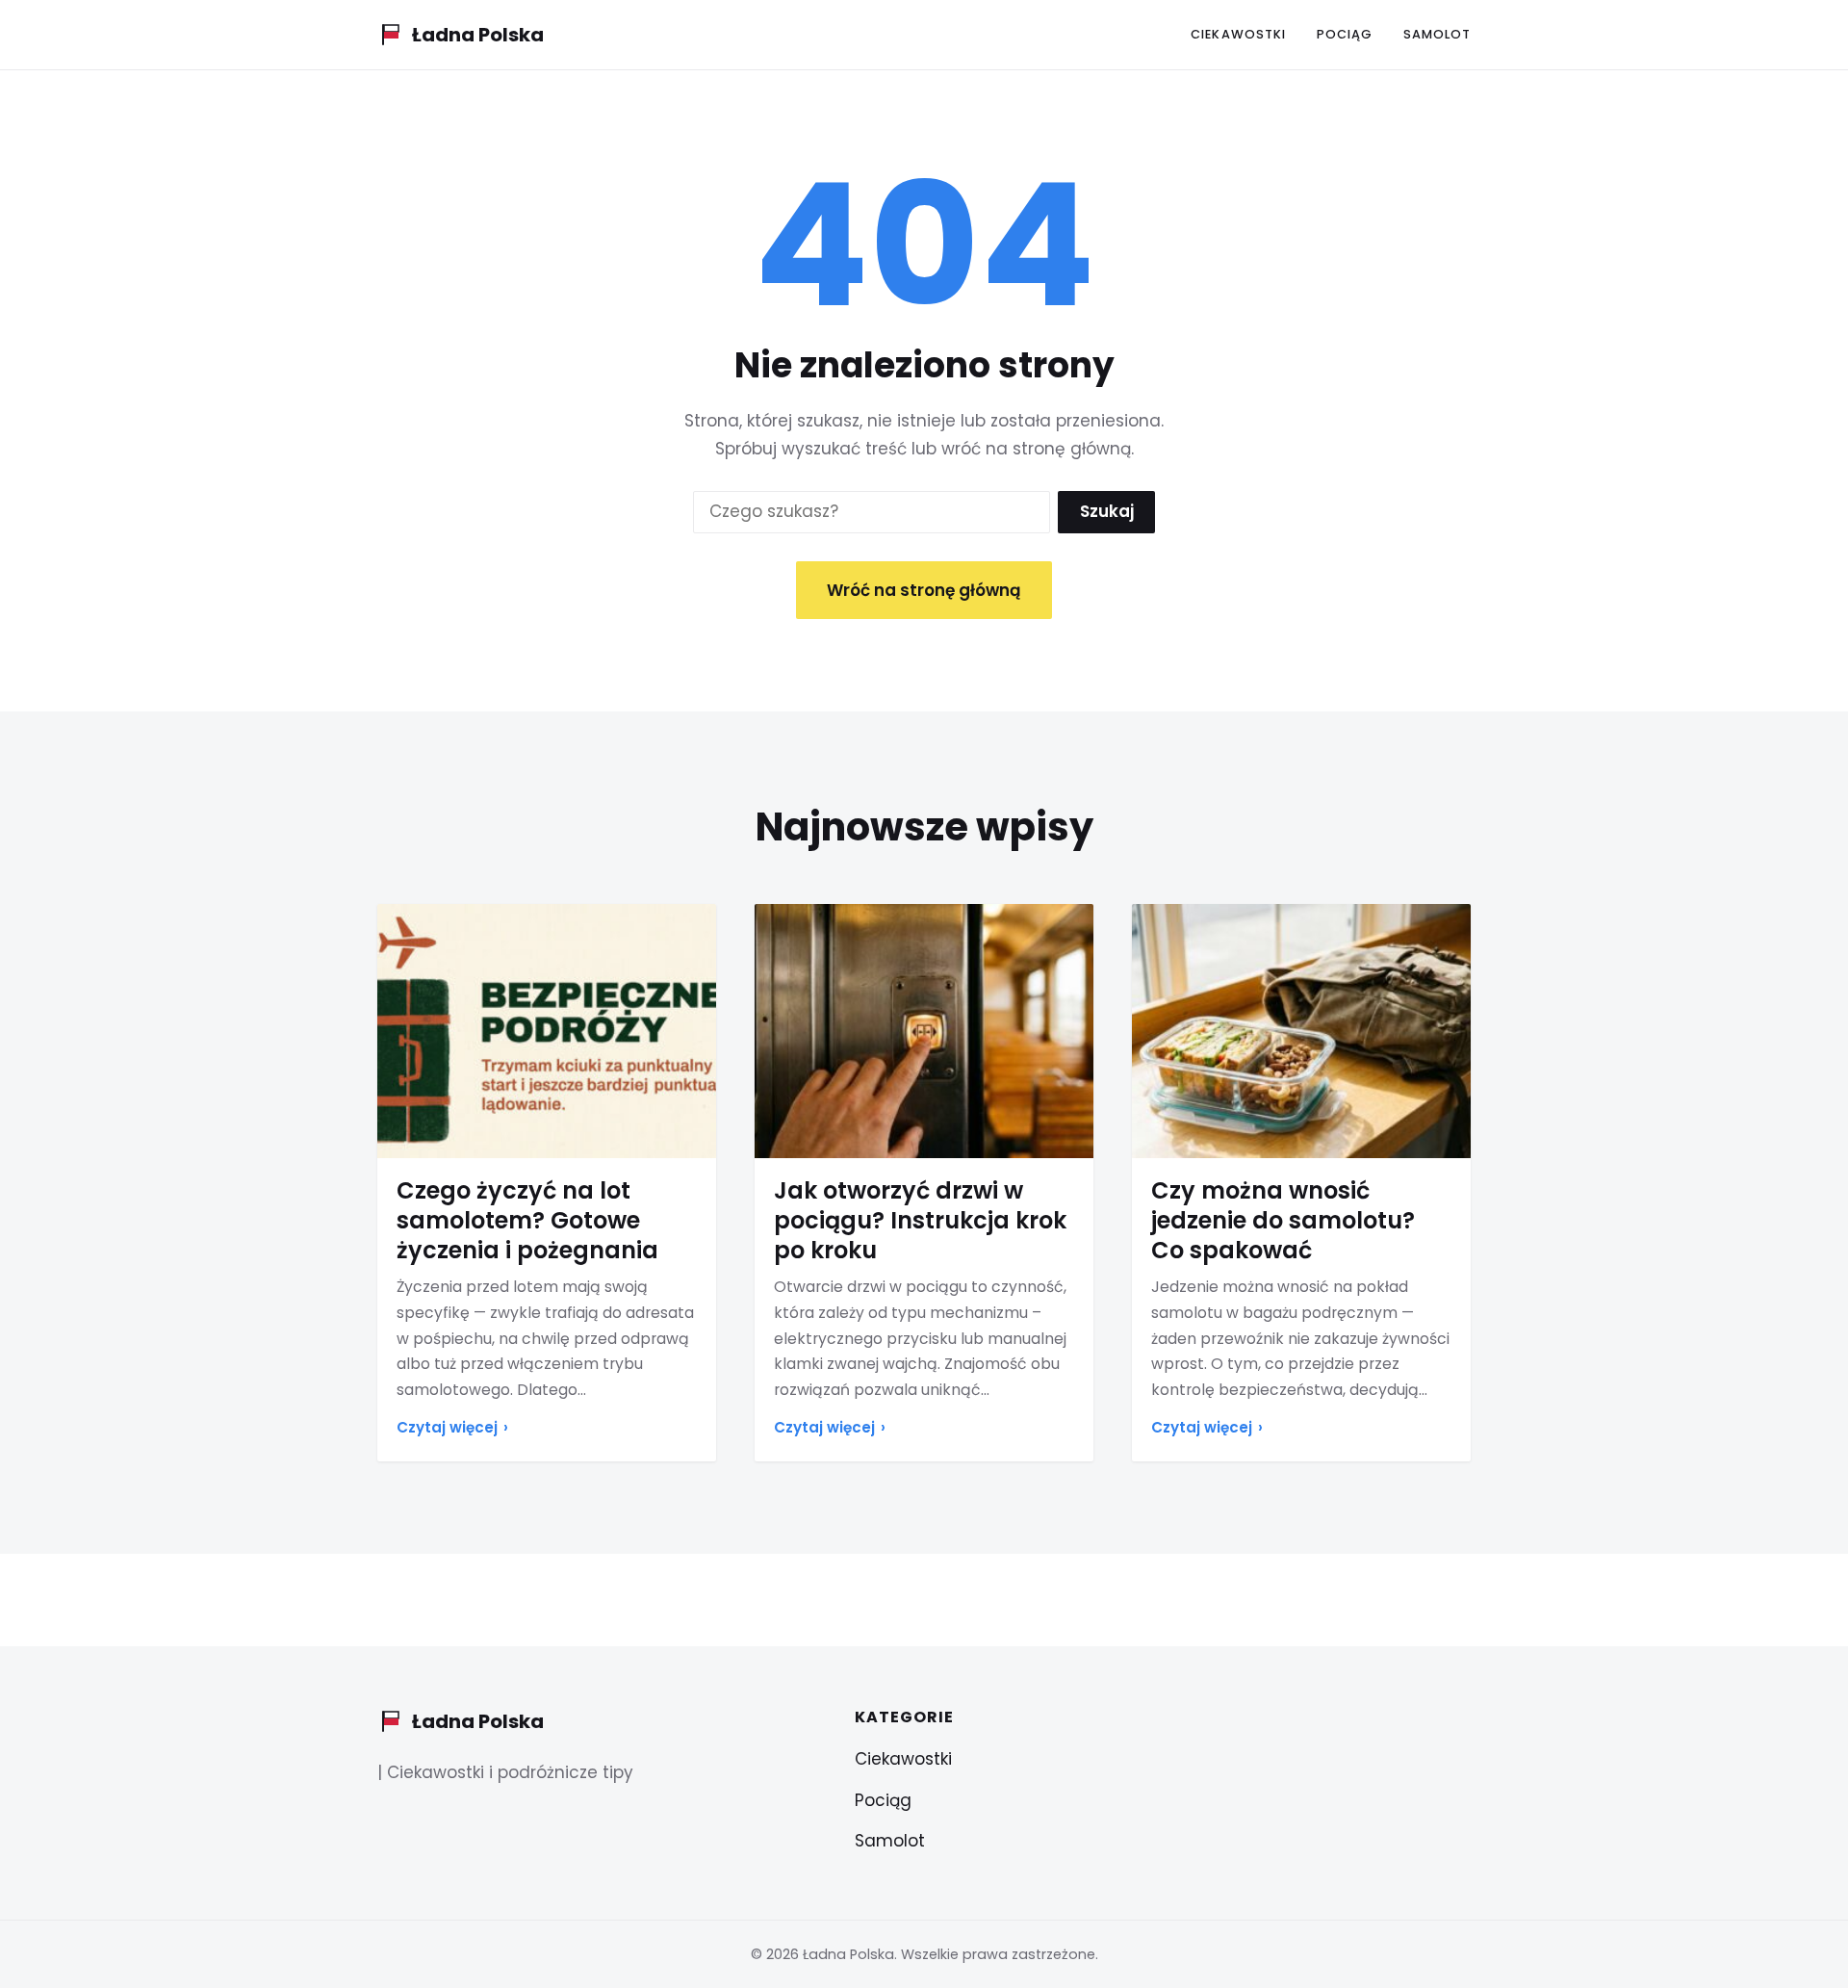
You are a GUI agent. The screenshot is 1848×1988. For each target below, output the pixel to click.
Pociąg (1345, 34)
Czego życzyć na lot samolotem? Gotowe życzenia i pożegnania (527, 1220)
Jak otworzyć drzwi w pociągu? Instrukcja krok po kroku (920, 1220)
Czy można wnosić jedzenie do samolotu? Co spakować (1283, 1220)
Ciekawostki (1238, 34)
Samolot (1437, 34)
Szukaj (1107, 511)
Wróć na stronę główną (924, 590)
